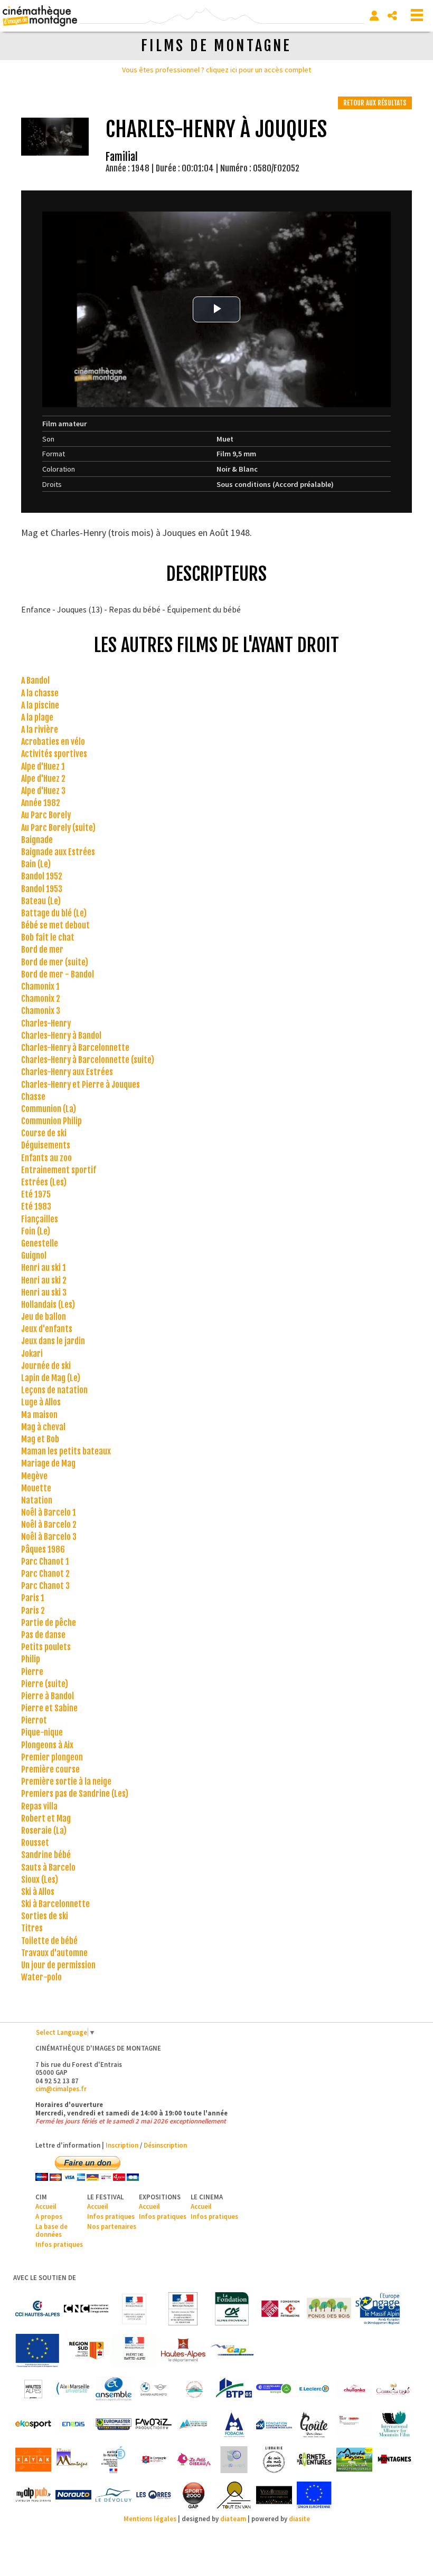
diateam (233, 2518)
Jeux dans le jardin (53, 1341)
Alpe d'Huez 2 (43, 779)
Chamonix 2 (41, 999)
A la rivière (40, 730)
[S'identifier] (374, 16)
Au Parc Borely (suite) (58, 828)
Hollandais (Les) (48, 1305)
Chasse (33, 1097)
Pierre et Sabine (49, 1708)
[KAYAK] (33, 2460)
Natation (37, 1500)
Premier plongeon (52, 1757)
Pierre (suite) (45, 1684)
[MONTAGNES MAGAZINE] (394, 2460)
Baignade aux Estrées (58, 852)
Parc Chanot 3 (45, 1586)
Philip (31, 1659)
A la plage (37, 717)
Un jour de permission (58, 1965)
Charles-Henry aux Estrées (67, 1072)
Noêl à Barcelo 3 (49, 1537)
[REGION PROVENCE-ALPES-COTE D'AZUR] (86, 2350)
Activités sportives (54, 754)
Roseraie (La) (44, 1831)
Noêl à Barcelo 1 (49, 1512)
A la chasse (40, 693)
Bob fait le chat (48, 937)
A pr (41, 2216)
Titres (32, 1928)
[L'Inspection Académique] (114, 2460)
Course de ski (44, 1133)
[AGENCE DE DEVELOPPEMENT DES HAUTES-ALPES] (33, 2389)
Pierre (32, 1672)
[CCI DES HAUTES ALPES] (37, 2309)
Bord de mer (42, 950)
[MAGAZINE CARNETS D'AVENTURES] (314, 2460)
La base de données (51, 2230)
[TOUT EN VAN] (234, 2495)
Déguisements (46, 1145)
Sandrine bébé (46, 1855)
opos (55, 2216)
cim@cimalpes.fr (61, 2089)
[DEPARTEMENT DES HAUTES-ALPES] (183, 2350)
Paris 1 (33, 1598)
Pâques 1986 (43, 1549)
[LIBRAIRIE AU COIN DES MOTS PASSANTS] (274, 2460)
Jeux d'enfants (47, 1329)
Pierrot (34, 1720)
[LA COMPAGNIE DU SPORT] (154, 2460)
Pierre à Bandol (48, 1696)
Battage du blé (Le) (54, 913)
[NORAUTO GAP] (73, 2495)
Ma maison (39, 1415)
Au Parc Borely (46, 815)
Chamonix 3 (41, 1011)
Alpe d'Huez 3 (43, 791)
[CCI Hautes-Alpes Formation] (274, 2389)
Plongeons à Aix (47, 1745)
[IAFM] (394, 2424)
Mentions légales (150, 2518)
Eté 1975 (36, 1194)
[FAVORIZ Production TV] (154, 2424)
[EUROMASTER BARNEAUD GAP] (114, 2424)
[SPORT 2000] (194, 2495)
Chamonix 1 (40, 987)
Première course (50, 1769)
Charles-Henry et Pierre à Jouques (81, 1085)
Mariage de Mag (48, 1463)
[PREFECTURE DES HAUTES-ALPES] (135, 2350)
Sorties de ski (45, 1916)
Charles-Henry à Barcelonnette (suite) (88, 1060)
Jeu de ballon (44, 1317)
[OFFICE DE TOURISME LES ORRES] (154, 2495)
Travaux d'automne (54, 1953)
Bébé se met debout (55, 925)
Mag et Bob (40, 1439)
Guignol (34, 1256)
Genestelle (40, 1243)
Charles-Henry (46, 1023)
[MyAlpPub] (33, 2495)
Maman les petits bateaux (66, 1451)
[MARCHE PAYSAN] (354, 2460)
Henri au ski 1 (44, 1268)
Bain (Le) (36, 864)
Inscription (122, 2145)
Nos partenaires (112, 2226)
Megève (34, 1476)
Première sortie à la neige (66, 1782)
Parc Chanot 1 (45, 1562)
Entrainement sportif (59, 1170)
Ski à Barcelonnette (55, 1904)
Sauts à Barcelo (48, 1868)
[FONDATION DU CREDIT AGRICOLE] (232, 2309)
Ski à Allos (38, 1892)
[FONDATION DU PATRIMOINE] (280, 2309)
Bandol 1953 (42, 889)
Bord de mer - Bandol (58, 974)
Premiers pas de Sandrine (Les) (75, 1794)
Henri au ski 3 (44, 1292)
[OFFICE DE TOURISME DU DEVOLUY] (114, 2495)
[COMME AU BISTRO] (394, 2389)
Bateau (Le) (41, 901)
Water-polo (41, 1977)
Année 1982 (41, 803)
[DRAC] (135, 2309)
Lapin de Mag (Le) (51, 1378)
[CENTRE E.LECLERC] (314, 2389)
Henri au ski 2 (44, 1280)
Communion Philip (51, 1121)
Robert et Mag (46, 1818)
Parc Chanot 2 (45, 1574)
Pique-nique (42, 1732)
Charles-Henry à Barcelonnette (75, 1048)
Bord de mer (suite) (55, 962)
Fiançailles (40, 1219)
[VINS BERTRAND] (274, 2495)
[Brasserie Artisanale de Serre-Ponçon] (194, 2389)
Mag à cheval (43, 1427)
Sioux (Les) (40, 1880)
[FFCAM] (194, 2424)
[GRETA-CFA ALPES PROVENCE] (354, 2424)
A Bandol (35, 681)
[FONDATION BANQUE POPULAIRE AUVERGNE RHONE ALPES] (274, 2424)
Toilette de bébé (49, 1941)
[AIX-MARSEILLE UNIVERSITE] (73, 2389)
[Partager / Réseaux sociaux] (392, 16)
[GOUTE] (314, 2424)
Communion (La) (49, 1109)
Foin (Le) (36, 1231)
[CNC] (86, 2309)
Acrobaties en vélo (53, 742)
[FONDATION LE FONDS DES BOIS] (329, 2309)
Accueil (46, 2206)
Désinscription (165, 2145)
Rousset (35, 1843)
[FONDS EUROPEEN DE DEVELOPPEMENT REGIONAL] (37, 2350)
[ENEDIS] (73, 2424)
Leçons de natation (54, 1390)
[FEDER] (378, 2309)
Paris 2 (33, 1611)
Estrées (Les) (44, 1182)
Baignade (37, 840)
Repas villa (39, 1806)
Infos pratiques (59, 2244)
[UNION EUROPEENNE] (314, 2495)
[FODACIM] (234, 2424)
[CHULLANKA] (354, 2389)
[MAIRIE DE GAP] (232, 2350)
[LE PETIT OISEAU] (194, 2460)
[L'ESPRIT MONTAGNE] (73, 2460)
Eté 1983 (36, 1206)
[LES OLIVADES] (234, 2460)
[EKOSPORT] (33, 2424)
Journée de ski (46, 1366)
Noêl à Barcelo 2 (49, 1525)
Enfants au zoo (46, 1158)
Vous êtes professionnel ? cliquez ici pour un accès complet (216, 70)
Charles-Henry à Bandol (61, 1036)
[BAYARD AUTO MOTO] (154, 2389)
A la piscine (40, 705)
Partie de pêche (49, 1623)
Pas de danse (43, 1635)
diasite (299, 2518)
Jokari (32, 1354)
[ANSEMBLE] (114, 2389)
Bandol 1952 (42, 876)
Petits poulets (46, 1647)
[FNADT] (183, 2309)
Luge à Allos (41, 1402)
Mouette (36, 1488)
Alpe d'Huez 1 (43, 767)
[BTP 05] (234, 2389)
